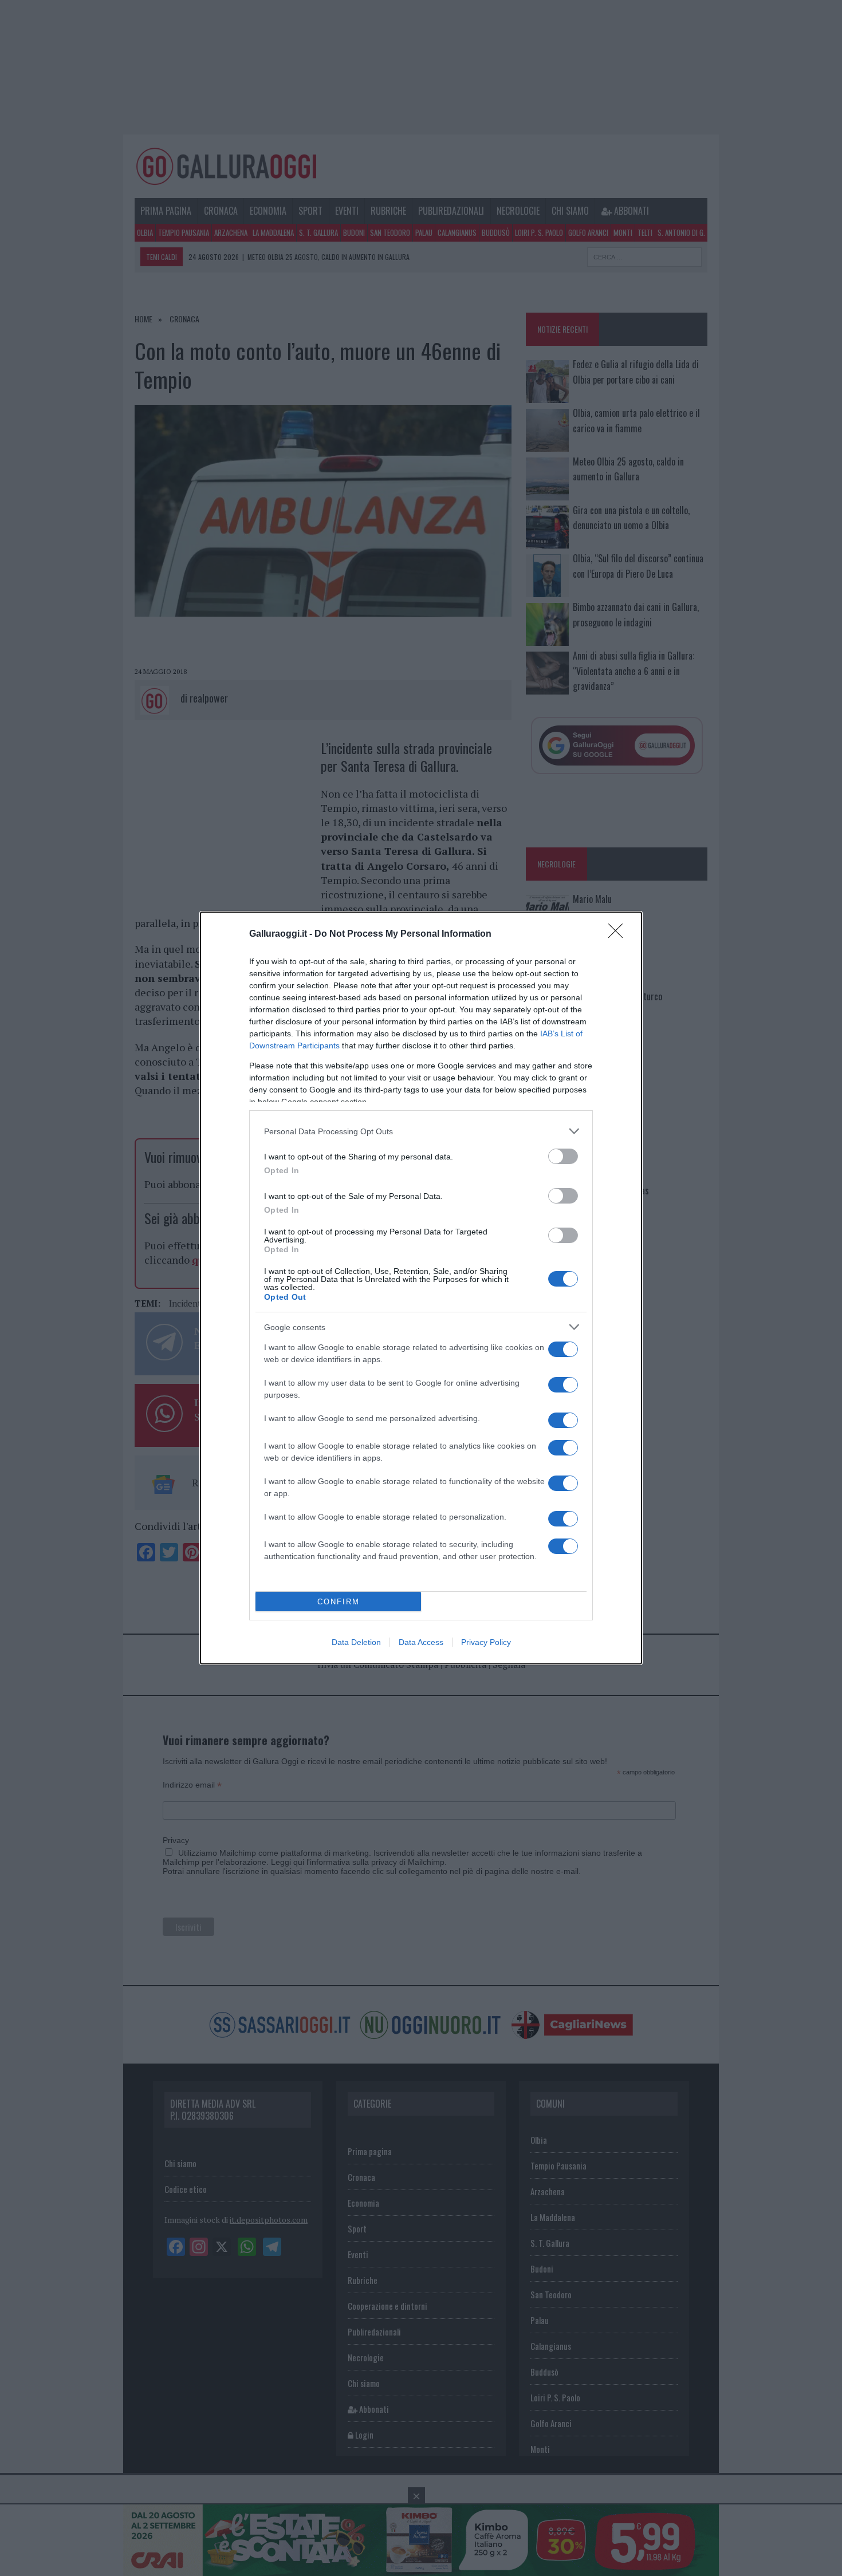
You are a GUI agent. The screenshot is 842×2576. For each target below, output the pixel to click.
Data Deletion (356, 1642)
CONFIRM (339, 1602)
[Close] (619, 934)
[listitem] (421, 1131)
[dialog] (421, 1288)
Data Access (421, 1642)
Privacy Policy (486, 1642)
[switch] (563, 1156)
